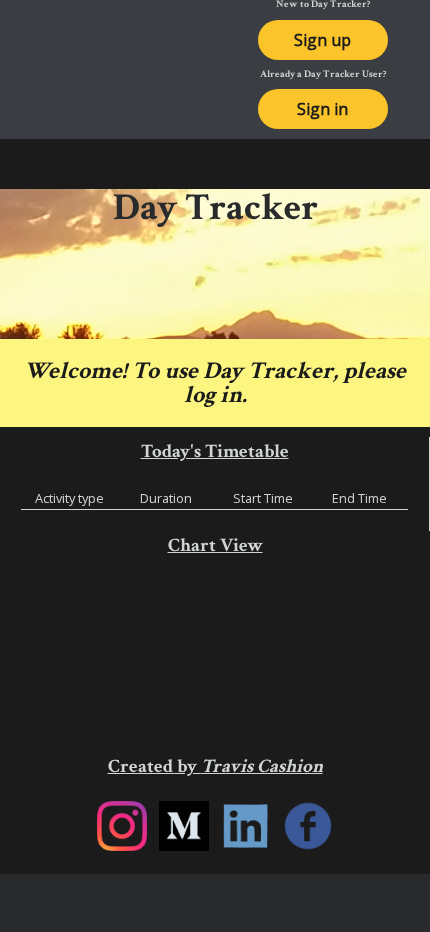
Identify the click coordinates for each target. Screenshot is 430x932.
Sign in (322, 109)
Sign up (322, 40)
